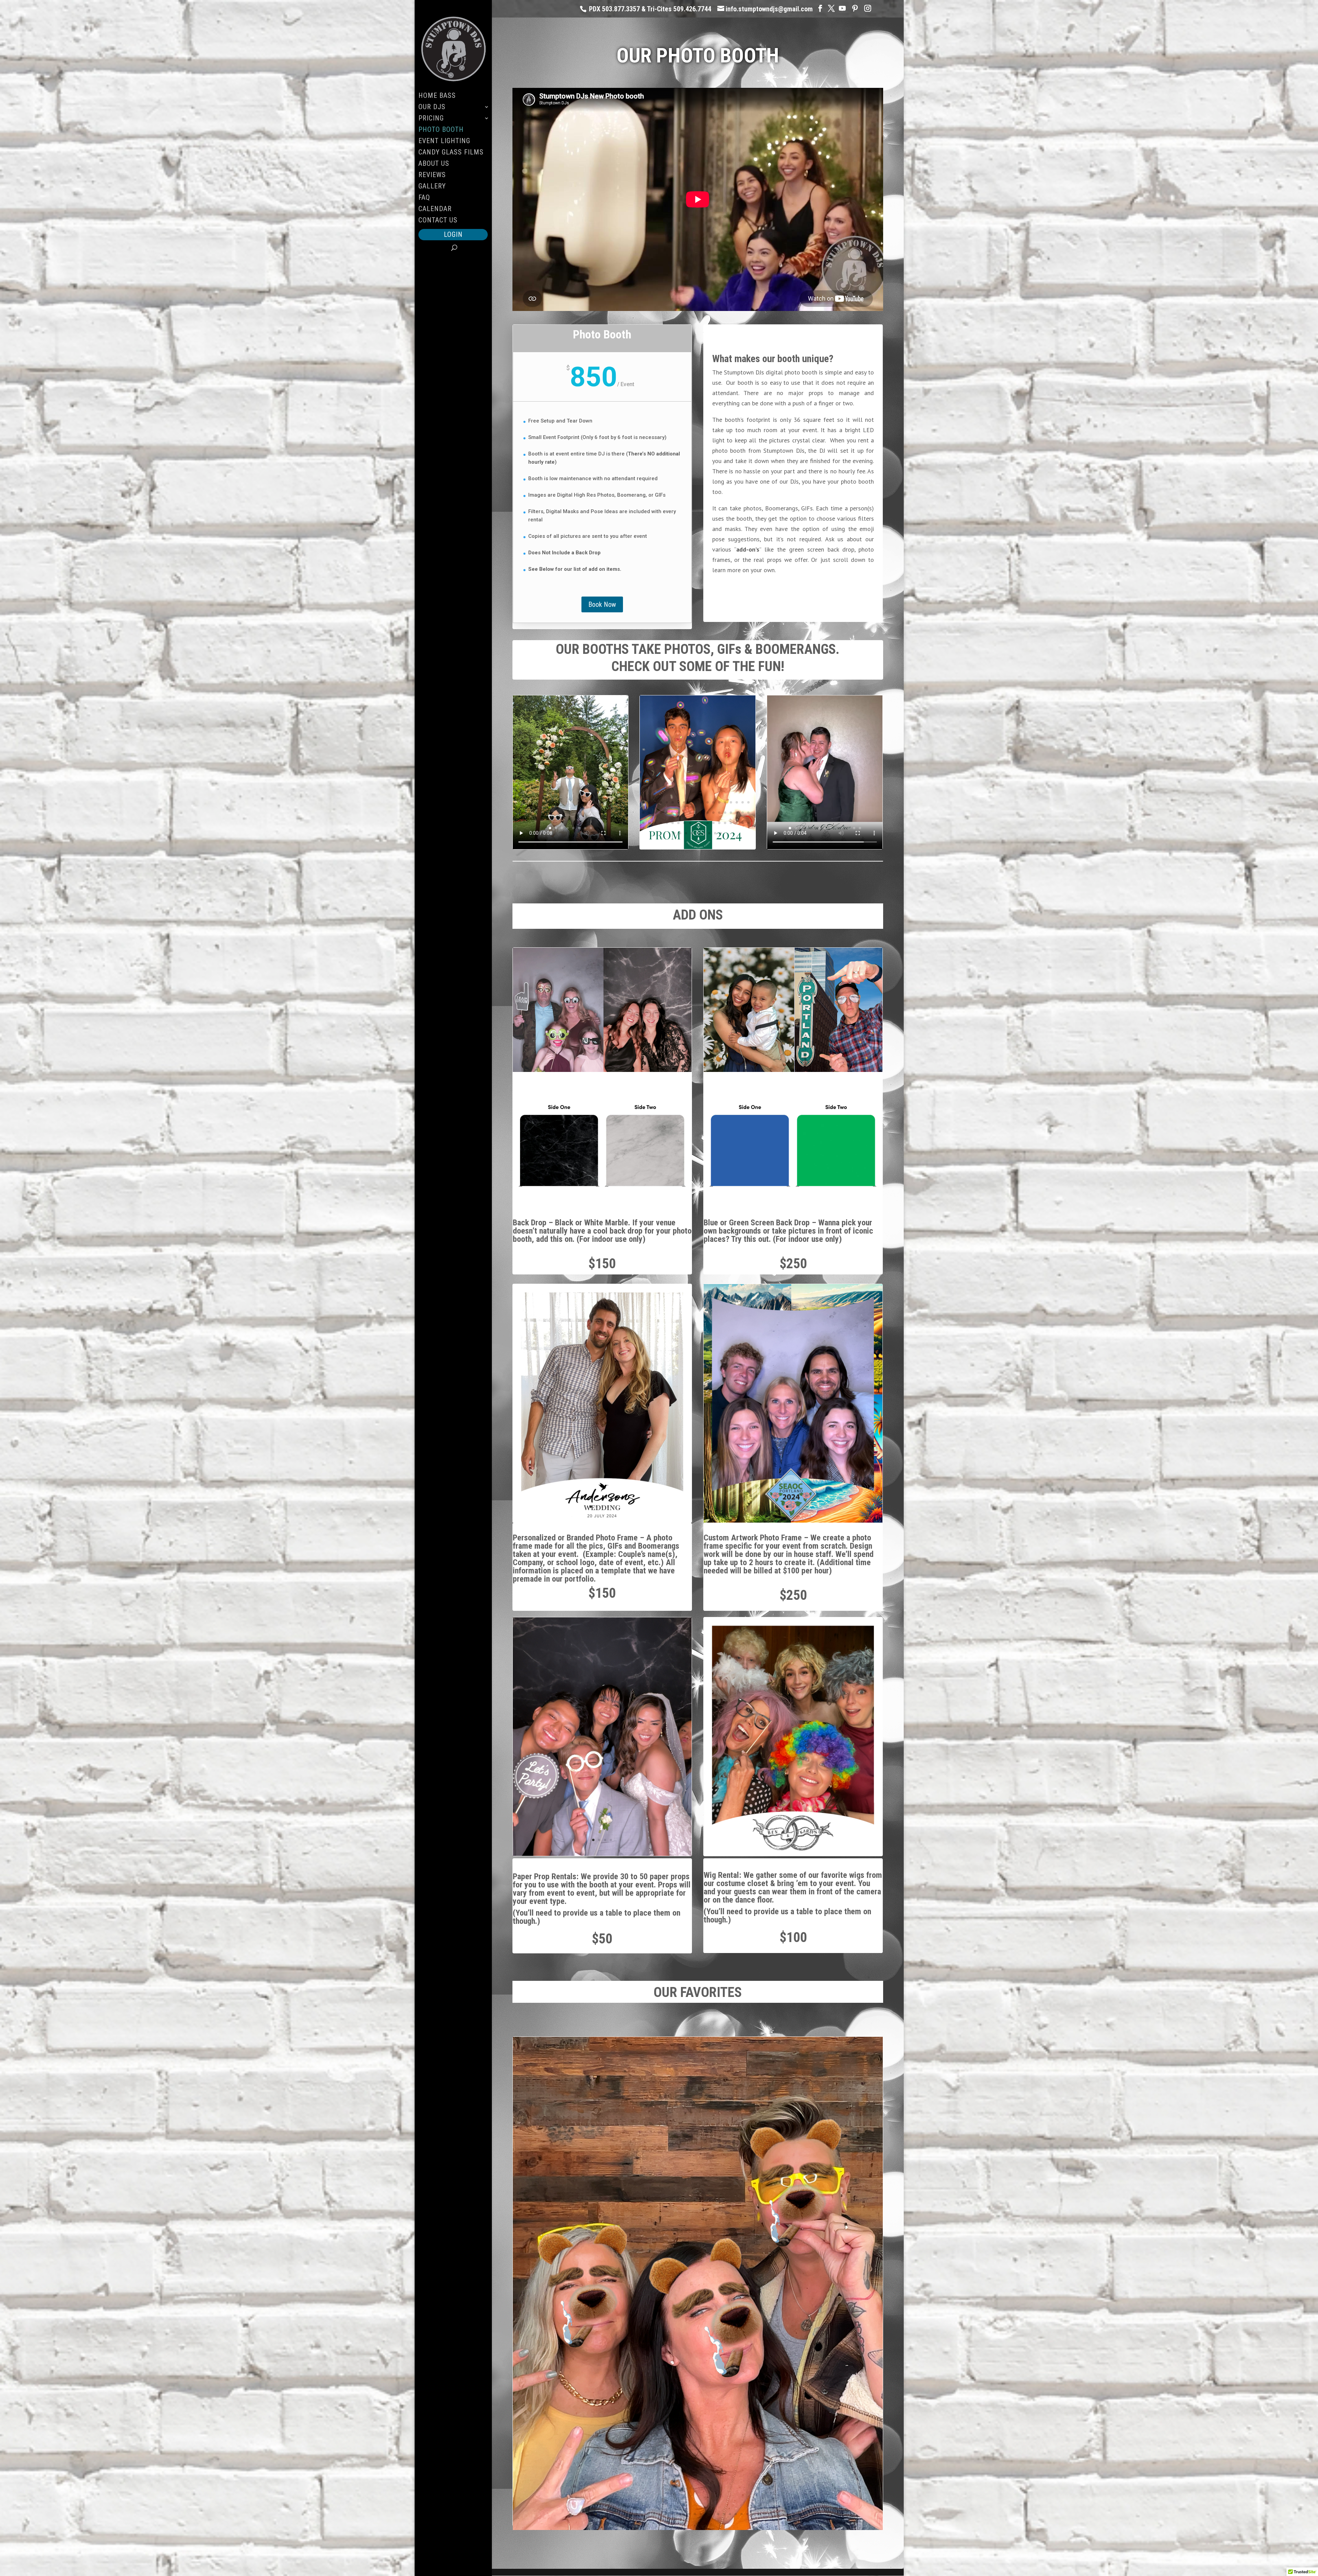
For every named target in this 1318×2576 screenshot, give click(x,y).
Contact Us (438, 221)
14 (719, 802)
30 (702, 813)
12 (708, 802)
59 (680, 833)
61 (692, 833)
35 (731, 813)
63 (703, 833)
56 (743, 823)
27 (684, 813)
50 (708, 823)
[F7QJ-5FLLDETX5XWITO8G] (602, 1854)
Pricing (431, 119)
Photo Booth (441, 130)
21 (649, 813)
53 (725, 823)
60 (686, 833)
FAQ (424, 198)
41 (655, 823)
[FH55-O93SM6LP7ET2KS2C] (697, 847)
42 (661, 823)
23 (661, 813)
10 (696, 802)
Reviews (432, 176)
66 (721, 833)
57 (748, 823)
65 (715, 833)
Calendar (435, 210)
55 (737, 823)
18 (743, 802)
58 (674, 833)
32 (713, 813)
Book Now (602, 604)
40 (649, 823)
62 (698, 833)
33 (719, 813)
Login (453, 234)
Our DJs (432, 108)
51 (713, 823)
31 (708, 813)
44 (673, 823)
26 (678, 813)
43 (667, 823)
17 (737, 802)
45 (678, 823)
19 (748, 802)
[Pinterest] (855, 8)
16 (731, 802)
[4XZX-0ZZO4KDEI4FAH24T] (698, 2528)
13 (713, 802)
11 (702, 802)
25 (673, 813)
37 (743, 813)
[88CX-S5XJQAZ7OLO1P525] (793, 1854)
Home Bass (437, 96)
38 (748, 813)
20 (643, 813)
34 (725, 813)
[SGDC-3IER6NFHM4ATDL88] (602, 1521)
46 (684, 823)
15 (725, 802)
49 (702, 823)
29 (696, 813)
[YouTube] (842, 8)
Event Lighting (444, 142)
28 (690, 813)
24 (667, 813)
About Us (434, 164)
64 (709, 833)
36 (737, 813)
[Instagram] (868, 8)
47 (690, 823)
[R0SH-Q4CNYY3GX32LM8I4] (793, 1521)
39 (643, 823)
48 (696, 823)
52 (719, 823)
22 (655, 813)
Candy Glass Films (451, 153)
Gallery (432, 187)
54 (731, 823)
